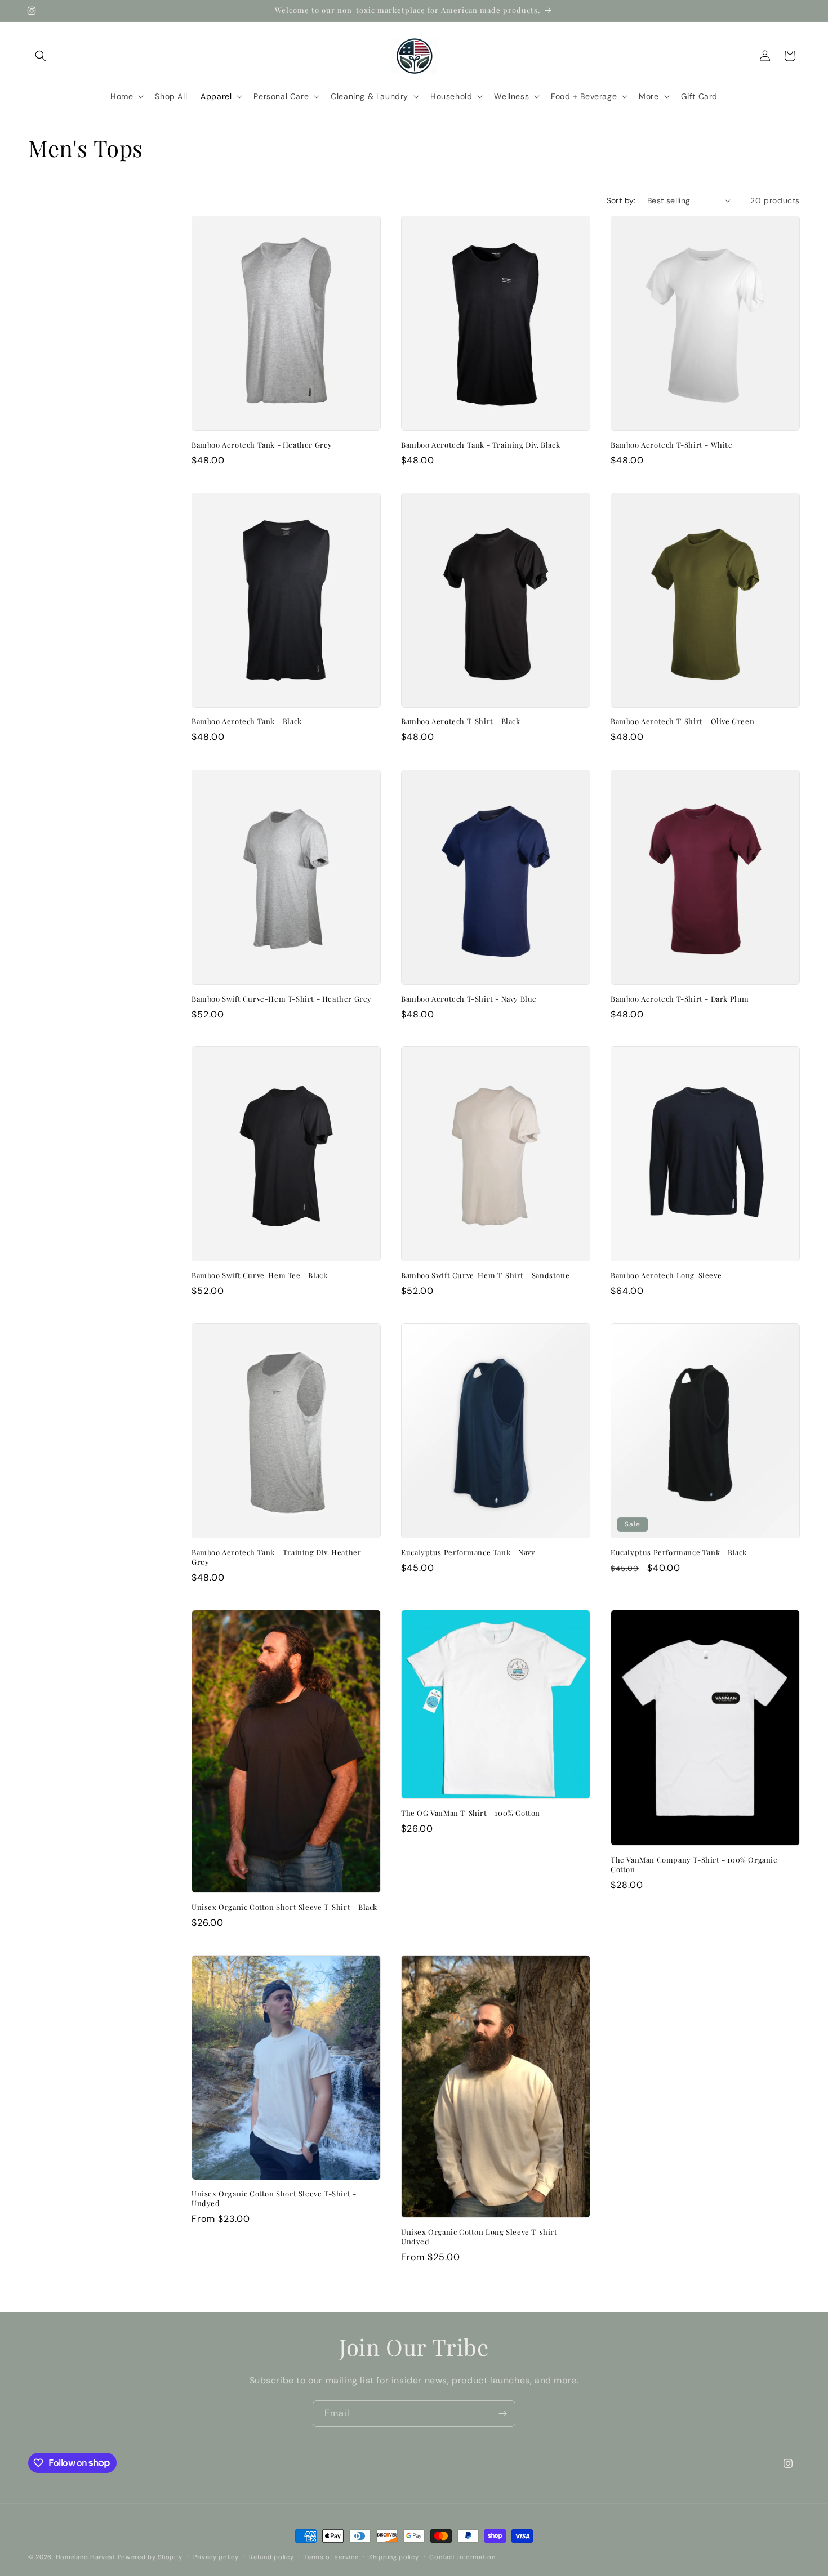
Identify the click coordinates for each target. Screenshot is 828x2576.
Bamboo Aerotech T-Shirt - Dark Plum (680, 999)
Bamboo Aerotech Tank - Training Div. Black (480, 445)
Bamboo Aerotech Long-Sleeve (666, 1275)
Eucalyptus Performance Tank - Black (679, 1552)
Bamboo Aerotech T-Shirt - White (672, 445)
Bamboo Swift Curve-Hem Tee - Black (259, 1275)
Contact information (462, 2556)
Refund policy (271, 2556)
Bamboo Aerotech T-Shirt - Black (461, 722)
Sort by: (621, 200)
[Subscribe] (502, 2414)
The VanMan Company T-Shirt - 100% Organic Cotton (694, 1865)
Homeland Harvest (86, 2557)
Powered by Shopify (150, 2557)
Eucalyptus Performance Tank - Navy (468, 1552)
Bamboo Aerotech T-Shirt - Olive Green (682, 722)
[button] (41, 56)
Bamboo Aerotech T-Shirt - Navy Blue (469, 999)
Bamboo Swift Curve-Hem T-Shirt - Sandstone (485, 1275)
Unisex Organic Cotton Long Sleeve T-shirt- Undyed (481, 2237)
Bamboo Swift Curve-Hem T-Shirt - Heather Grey (282, 999)
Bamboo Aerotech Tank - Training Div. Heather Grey (276, 1557)
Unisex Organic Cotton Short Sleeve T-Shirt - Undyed (274, 2198)
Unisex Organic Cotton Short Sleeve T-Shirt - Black (284, 1907)
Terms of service (331, 2556)
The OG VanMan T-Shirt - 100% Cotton (471, 1813)
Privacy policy (216, 2556)
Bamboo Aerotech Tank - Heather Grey (262, 445)
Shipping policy (394, 2556)
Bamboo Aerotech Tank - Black (247, 722)
